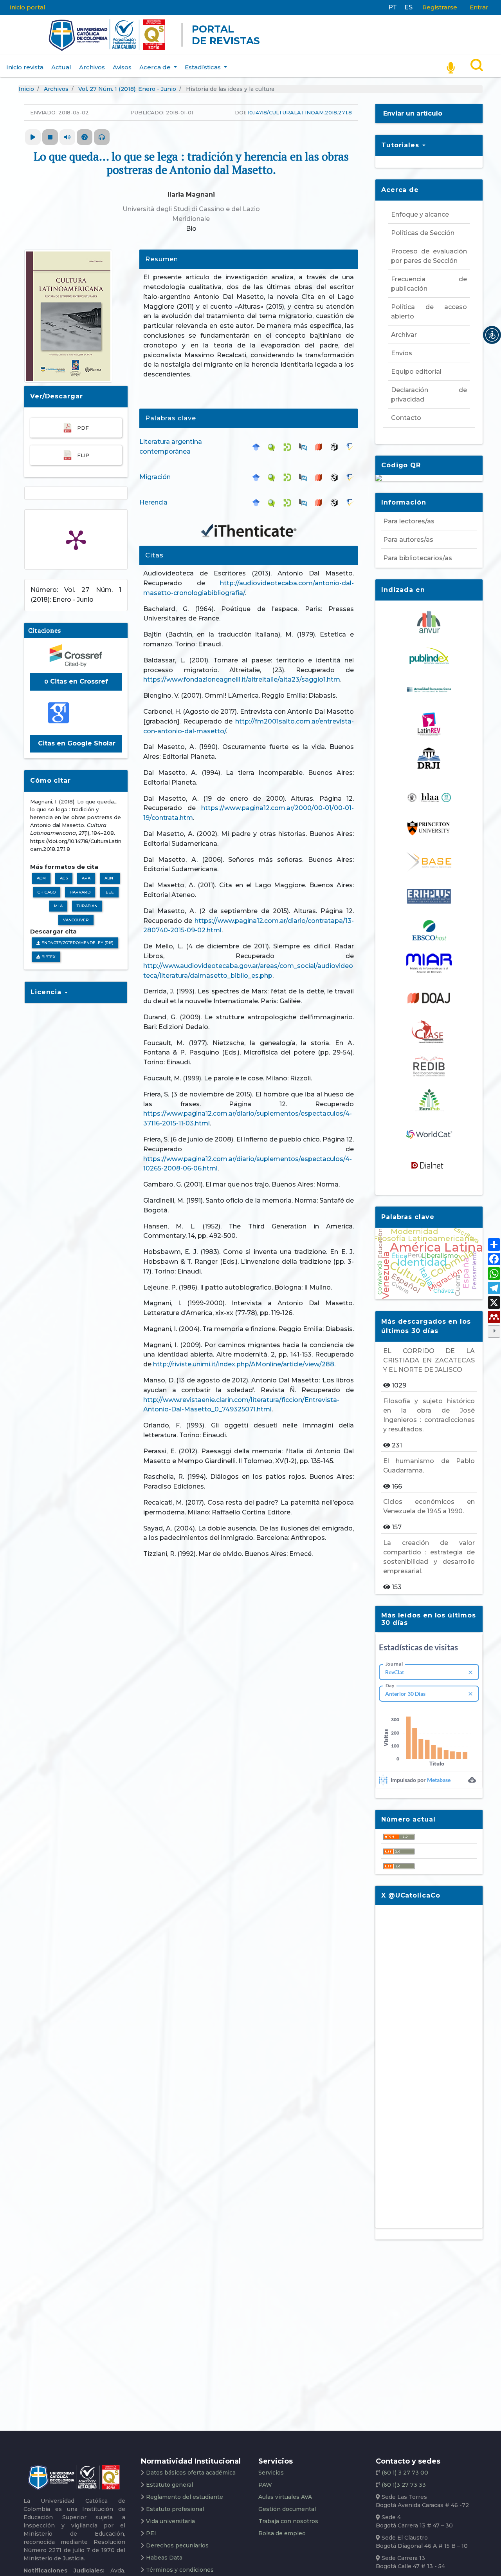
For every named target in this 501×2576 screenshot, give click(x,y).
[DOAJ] (321, 447)
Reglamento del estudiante (185, 2497)
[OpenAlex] (336, 447)
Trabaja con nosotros (288, 2521)
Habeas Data (164, 2558)
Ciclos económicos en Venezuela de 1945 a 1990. (429, 1506)
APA (86, 878)
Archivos (92, 67)
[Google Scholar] (258, 447)
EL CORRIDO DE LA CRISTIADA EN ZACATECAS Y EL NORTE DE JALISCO (429, 1360)
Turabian (87, 906)
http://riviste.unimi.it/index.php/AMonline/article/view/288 (244, 1364)
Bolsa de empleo (282, 2533)
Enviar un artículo (413, 113)
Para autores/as (408, 540)
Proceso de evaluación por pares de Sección (429, 256)
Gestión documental (287, 2509)
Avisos (122, 67)
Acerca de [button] (156, 67)
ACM (41, 878)
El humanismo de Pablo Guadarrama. (429, 1466)
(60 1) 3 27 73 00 (404, 2473)
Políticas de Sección (423, 233)
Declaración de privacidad (429, 395)
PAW (265, 2485)
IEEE (109, 892)
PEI (151, 2533)
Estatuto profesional (175, 2509)
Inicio (26, 89)
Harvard (80, 892)
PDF (83, 428)
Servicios (271, 2473)
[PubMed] (305, 447)
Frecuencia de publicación (429, 284)
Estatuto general (169, 2485)
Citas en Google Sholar (76, 743)
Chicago (47, 892)
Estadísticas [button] (204, 67)
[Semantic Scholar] (352, 447)
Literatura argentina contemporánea (171, 447)
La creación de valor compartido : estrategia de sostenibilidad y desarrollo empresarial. (429, 1557)
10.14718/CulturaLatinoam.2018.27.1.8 (300, 112)
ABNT (110, 878)
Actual (61, 67)
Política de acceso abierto (429, 312)
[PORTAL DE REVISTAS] (33, 35)
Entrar (479, 7)
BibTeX (48, 957)
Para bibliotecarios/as (418, 558)
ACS (64, 878)
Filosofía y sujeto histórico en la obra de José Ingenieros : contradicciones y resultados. (429, 1415)
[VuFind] (274, 447)
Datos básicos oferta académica (191, 2473)
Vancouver (76, 920)
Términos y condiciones (180, 2570)
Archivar (404, 335)
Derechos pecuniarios (177, 2545)
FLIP (83, 455)
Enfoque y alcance (420, 214)
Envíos (402, 353)
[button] (492, 335)
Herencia (153, 502)
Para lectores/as (409, 521)
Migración (155, 477)
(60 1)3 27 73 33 (403, 2485)
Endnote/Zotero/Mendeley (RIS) (77, 943)
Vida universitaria (170, 2521)
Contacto (406, 418)
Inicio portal (27, 7)
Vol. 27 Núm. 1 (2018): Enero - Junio (127, 89)
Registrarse (440, 7)
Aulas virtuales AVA (285, 2497)
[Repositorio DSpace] (289, 447)
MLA (58, 906)
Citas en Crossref (76, 681)
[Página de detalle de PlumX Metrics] (76, 539)
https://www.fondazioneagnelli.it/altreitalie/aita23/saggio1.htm (242, 679)
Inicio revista (25, 67)
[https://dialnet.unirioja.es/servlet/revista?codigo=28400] (429, 1165)
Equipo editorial (416, 372)
